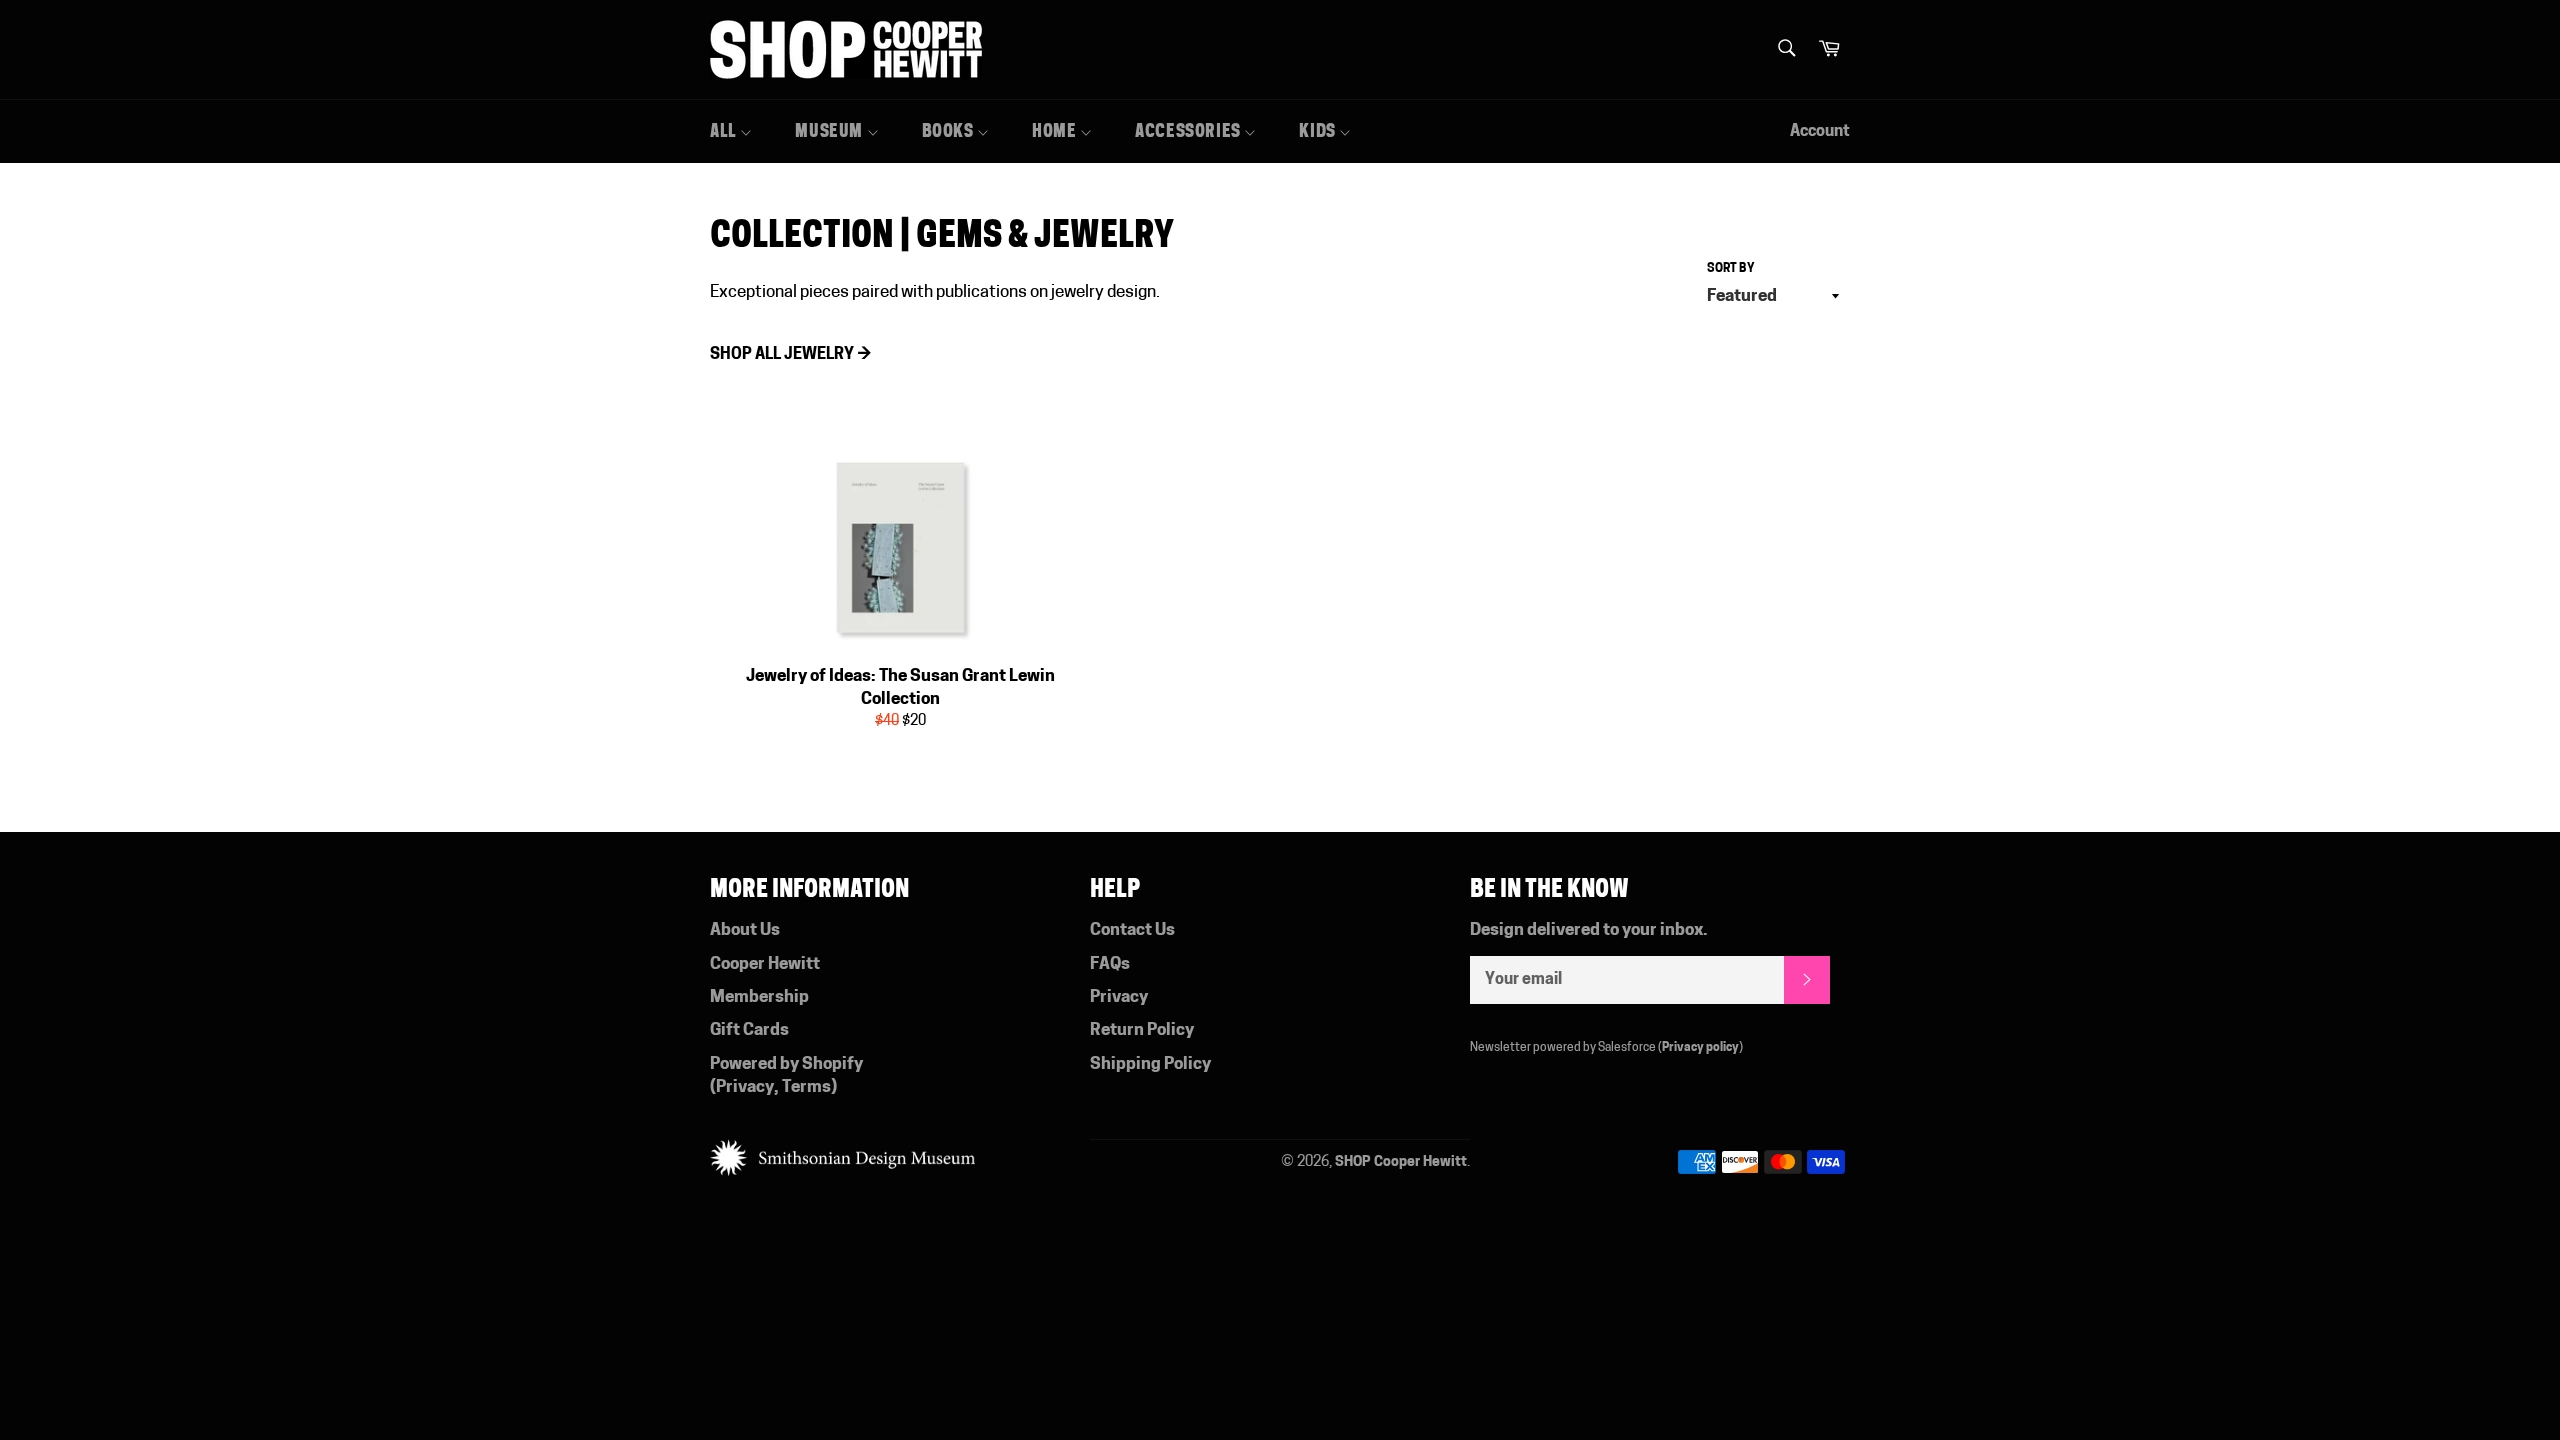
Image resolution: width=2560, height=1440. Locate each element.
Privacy (745, 1087)
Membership (759, 997)
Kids (1319, 131)
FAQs (1110, 964)
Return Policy (1142, 1030)
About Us (745, 930)
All (725, 131)
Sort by (1731, 269)
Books (950, 131)
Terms (806, 1087)
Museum (830, 131)
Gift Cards (749, 1030)
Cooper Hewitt (765, 964)
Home (1056, 131)
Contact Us (1132, 930)
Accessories (1189, 131)
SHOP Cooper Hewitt (1401, 1162)
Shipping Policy (1150, 1064)
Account (1820, 132)
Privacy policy (1700, 1048)
